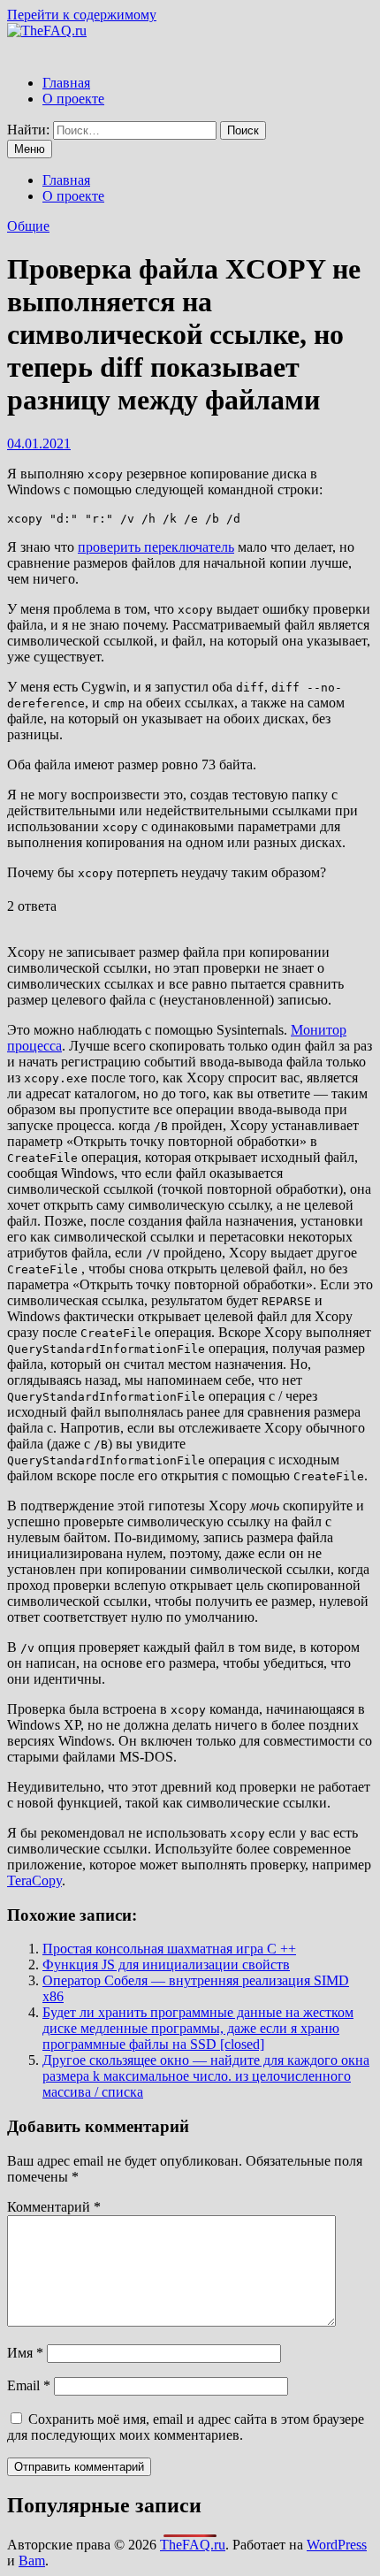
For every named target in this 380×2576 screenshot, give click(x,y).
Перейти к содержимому (82, 15)
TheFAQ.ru (193, 2545)
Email (29, 2385)
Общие (28, 226)
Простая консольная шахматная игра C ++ (169, 1949)
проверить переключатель (156, 547)
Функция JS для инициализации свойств (166, 1964)
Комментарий (54, 2207)
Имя (25, 2353)
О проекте (73, 99)
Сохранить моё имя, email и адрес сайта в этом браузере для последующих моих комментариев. (186, 2427)
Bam (32, 2561)
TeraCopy (34, 1880)
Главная (66, 83)
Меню (30, 149)
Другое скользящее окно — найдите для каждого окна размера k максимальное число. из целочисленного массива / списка (206, 2076)
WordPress (337, 2545)
